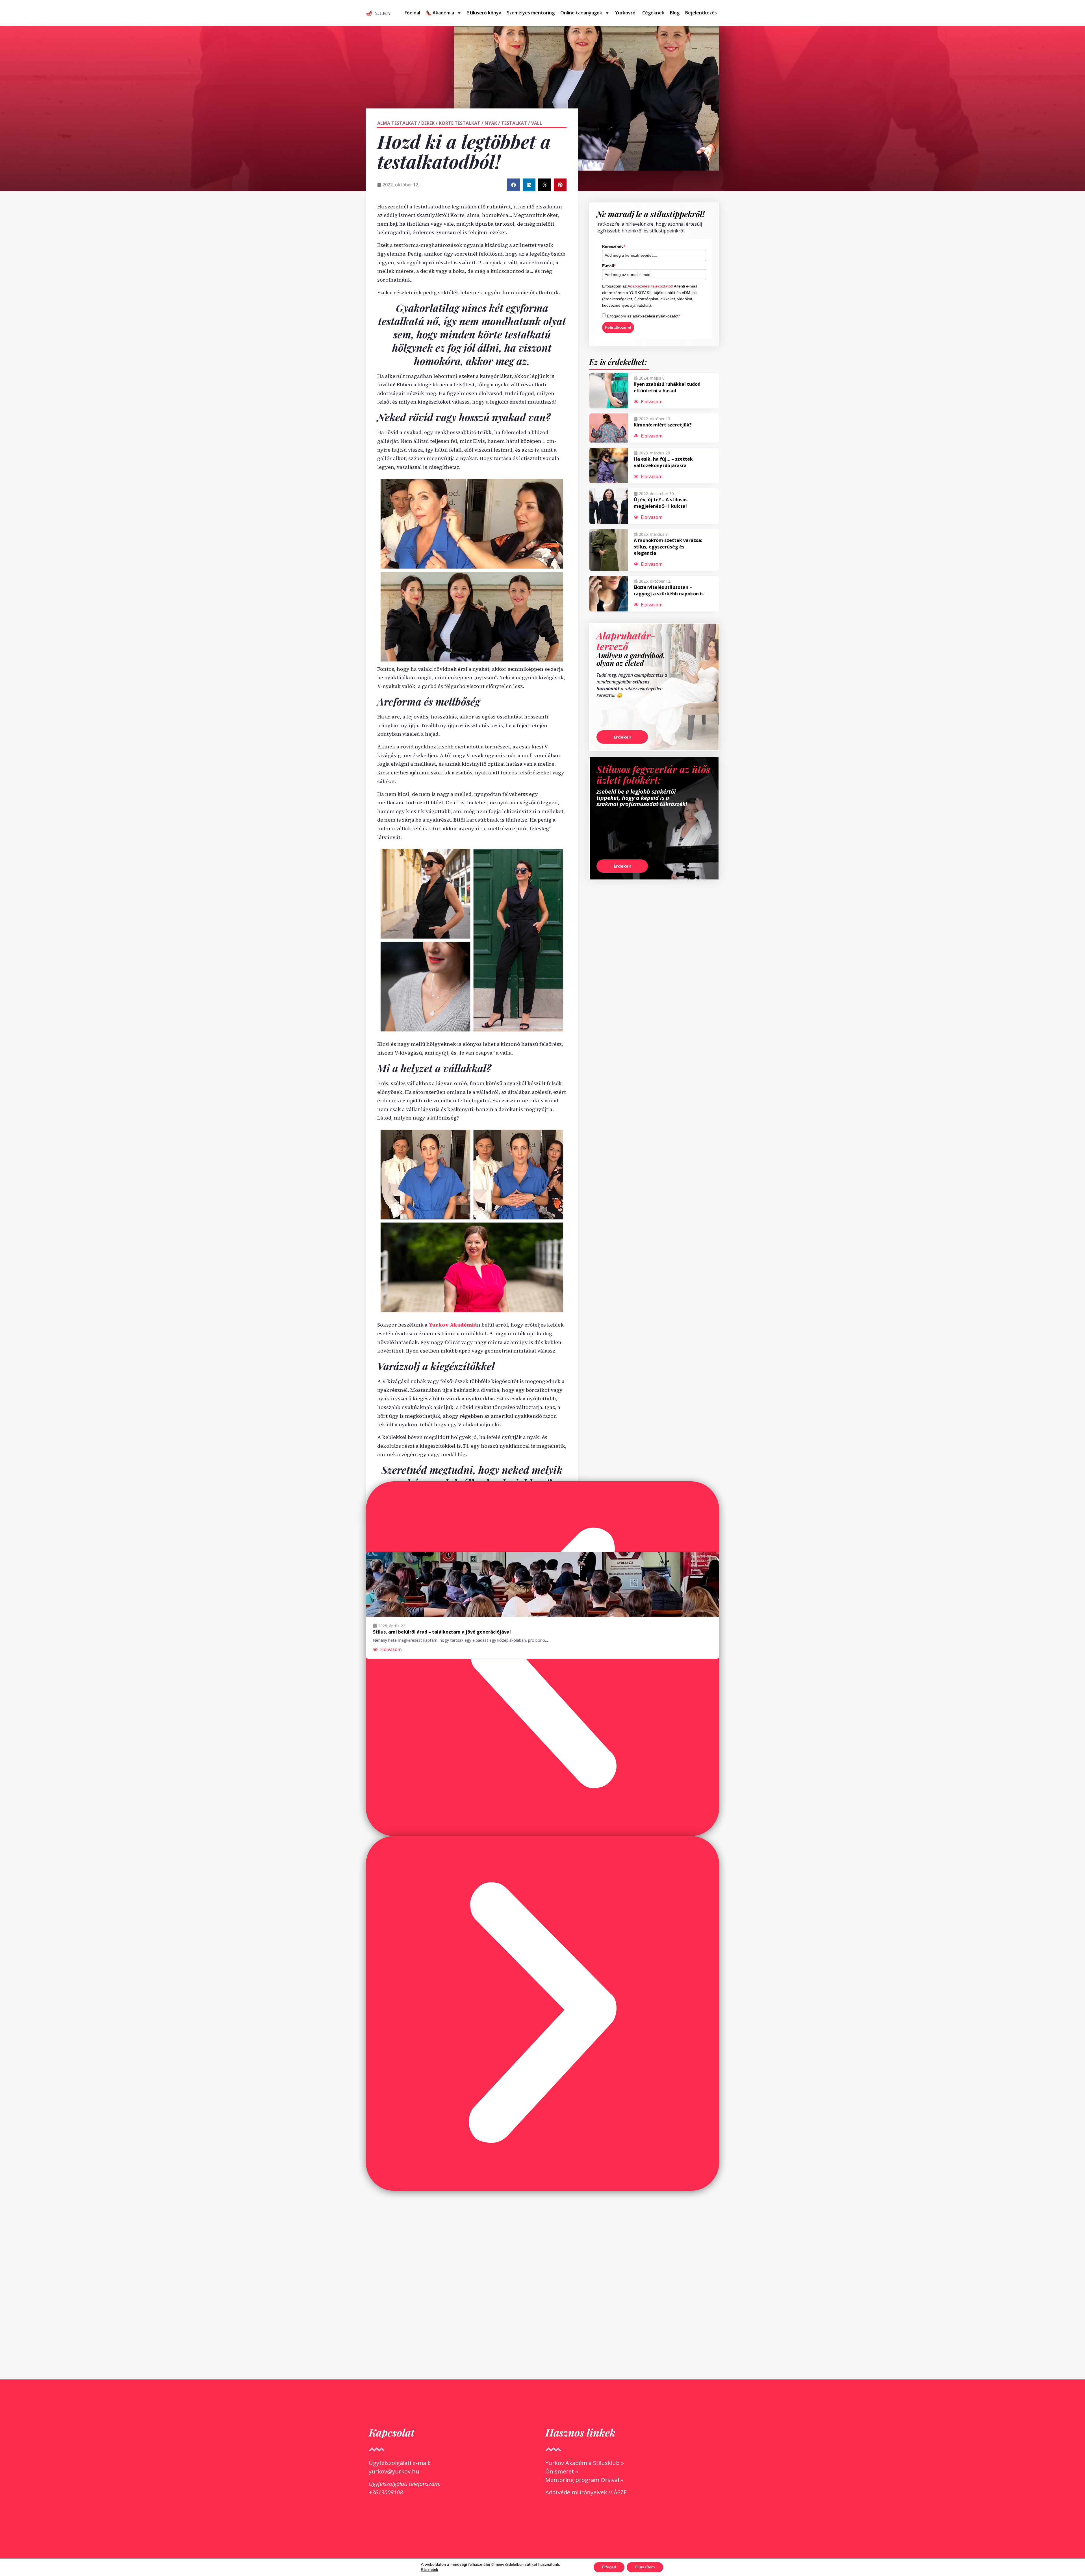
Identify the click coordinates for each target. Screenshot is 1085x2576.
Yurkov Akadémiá (453, 1325)
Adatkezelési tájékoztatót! (650, 286)
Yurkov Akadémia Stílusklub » (585, 2463)
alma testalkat (397, 123)
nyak (491, 123)
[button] (514, 185)
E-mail (609, 266)
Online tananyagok (581, 13)
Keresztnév (614, 247)
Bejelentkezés (701, 13)
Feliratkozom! (618, 327)
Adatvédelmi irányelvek (576, 2492)
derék (428, 123)
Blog (675, 13)
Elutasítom (645, 2567)
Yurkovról (626, 13)
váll (537, 123)
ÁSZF (620, 2492)
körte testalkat (460, 123)
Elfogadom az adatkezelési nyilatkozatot (643, 316)
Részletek (429, 2570)
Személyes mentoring (531, 13)
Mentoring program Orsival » (584, 2480)
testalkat (514, 123)
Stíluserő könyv (484, 13)
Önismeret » (562, 2471)
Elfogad (609, 2567)
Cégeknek (653, 13)
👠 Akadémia (440, 13)
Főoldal (412, 13)
